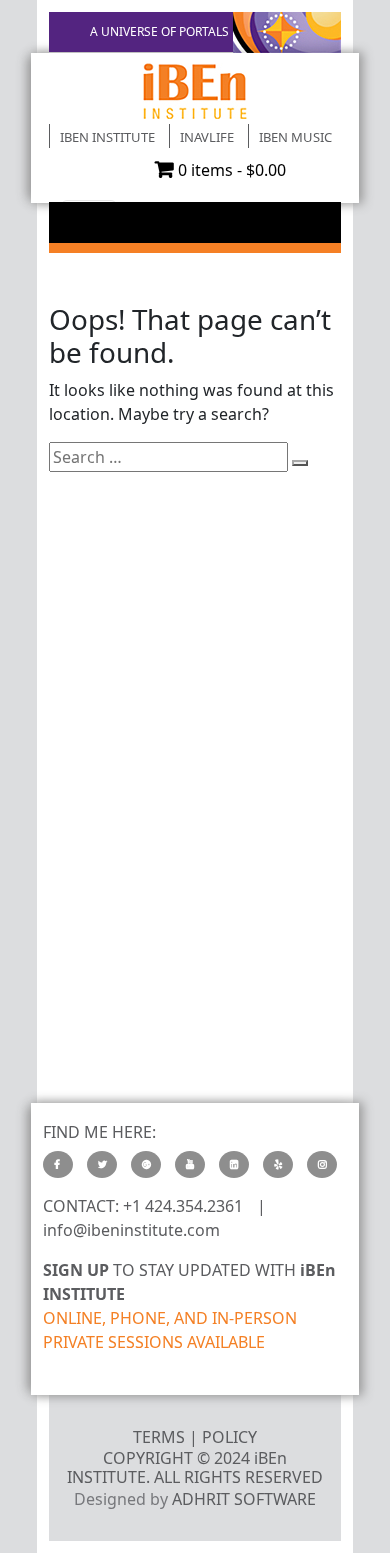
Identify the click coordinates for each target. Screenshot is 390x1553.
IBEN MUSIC (295, 137)
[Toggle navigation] (89, 220)
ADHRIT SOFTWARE (244, 1499)
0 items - (232, 170)
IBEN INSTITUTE (107, 137)
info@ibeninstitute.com (131, 1230)
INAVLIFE (207, 137)
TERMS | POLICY (195, 1437)
